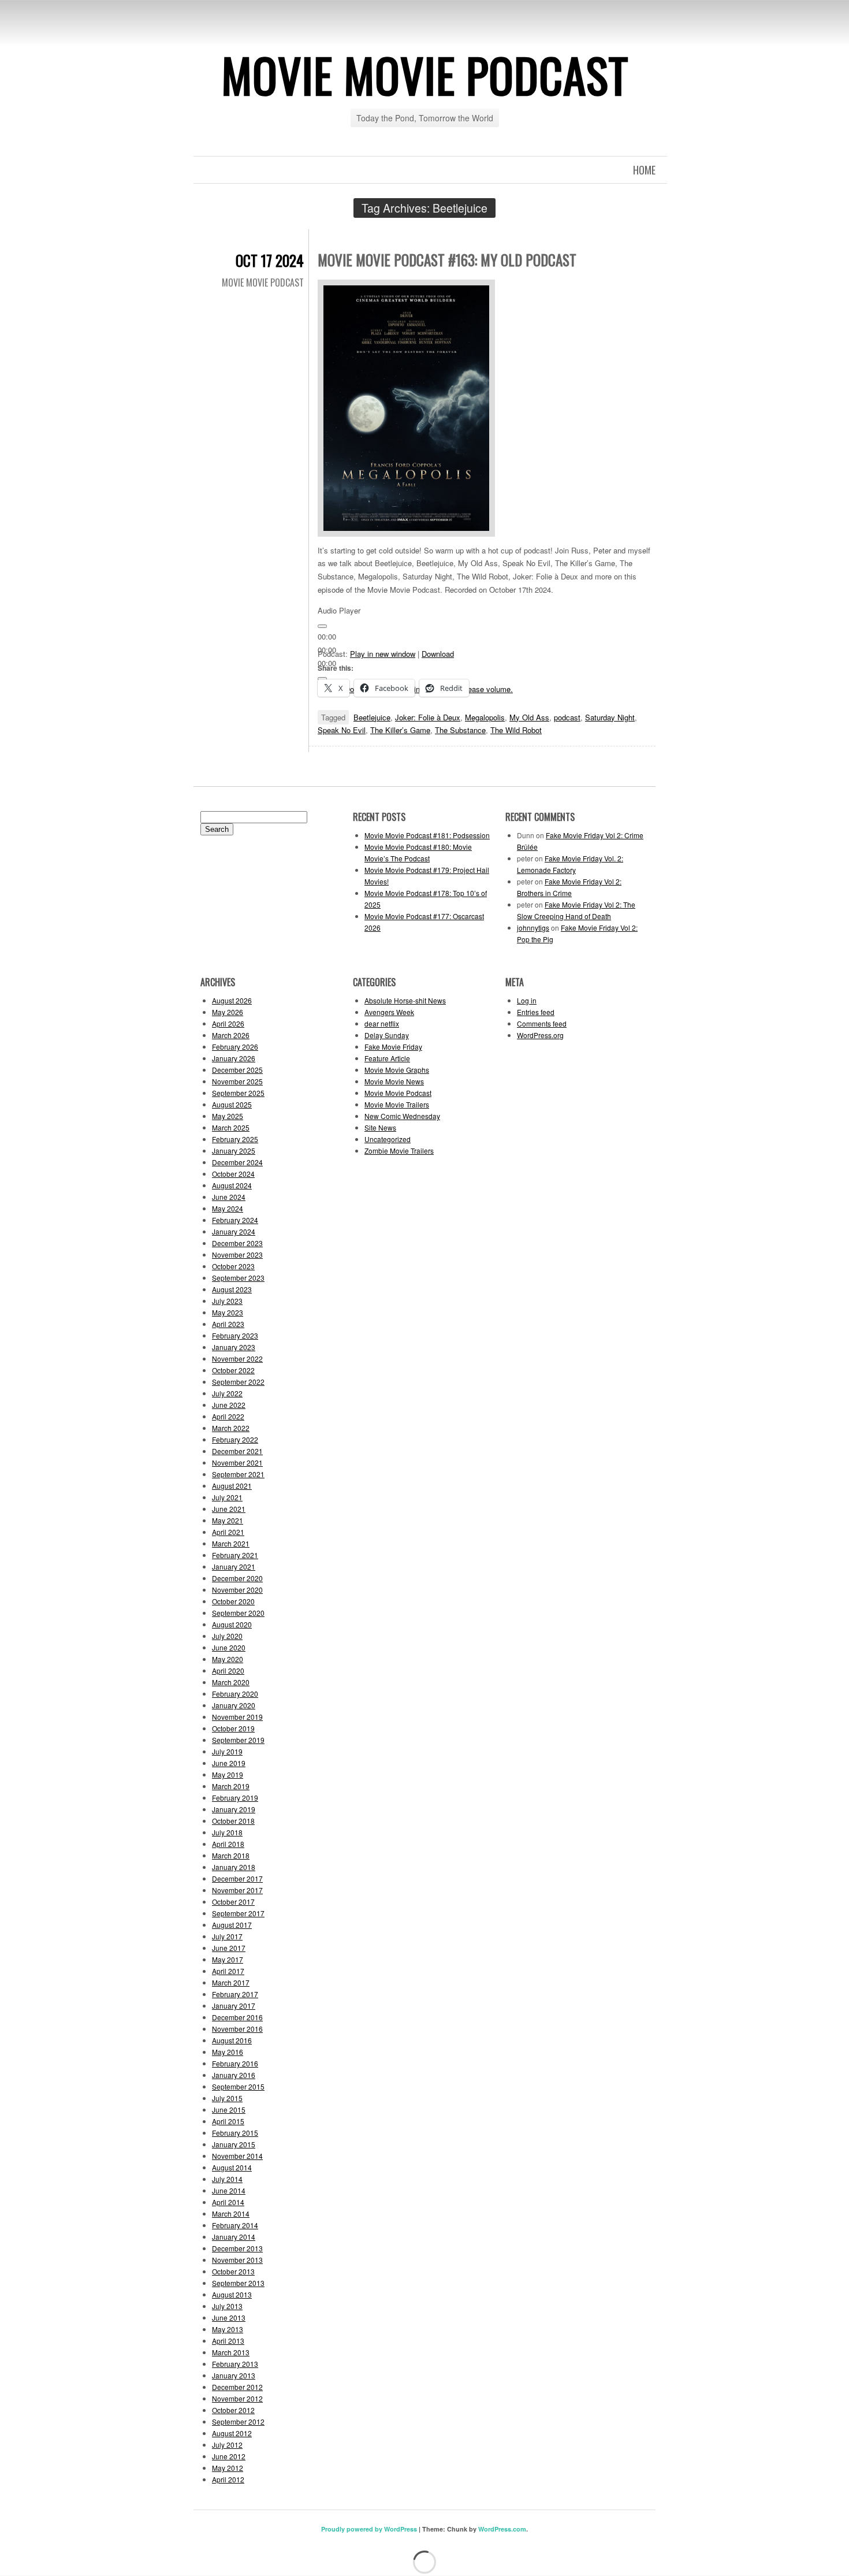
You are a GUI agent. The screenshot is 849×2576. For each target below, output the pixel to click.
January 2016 (234, 2075)
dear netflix (382, 1023)
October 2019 (233, 1728)
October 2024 (233, 1174)
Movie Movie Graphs (397, 1070)
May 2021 (228, 1520)
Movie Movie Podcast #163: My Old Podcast (447, 260)
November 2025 (237, 1081)
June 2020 (229, 1647)
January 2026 (234, 1058)
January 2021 (234, 1566)
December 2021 (237, 1451)
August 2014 (232, 2167)
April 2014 (228, 2202)
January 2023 (234, 1347)
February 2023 (235, 1335)
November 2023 (237, 1254)
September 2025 (238, 1093)
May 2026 (228, 1012)
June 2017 (229, 1948)
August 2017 (232, 1925)
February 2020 (235, 1694)
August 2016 (232, 2040)
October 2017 (233, 1902)
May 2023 (228, 1312)
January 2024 (234, 1231)
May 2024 (228, 1208)
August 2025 (232, 1104)
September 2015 (238, 2086)
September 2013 (238, 2283)
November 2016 (237, 2029)
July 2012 (227, 2445)
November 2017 (237, 1890)
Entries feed (536, 1012)
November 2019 (237, 1717)
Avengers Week (389, 1012)
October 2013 (233, 2271)
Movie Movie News (394, 1081)
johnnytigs (533, 928)
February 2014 (235, 2225)
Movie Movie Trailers (397, 1104)
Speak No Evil (342, 730)
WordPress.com (502, 2529)
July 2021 (227, 1497)
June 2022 (229, 1405)
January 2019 (234, 1809)
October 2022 (233, 1370)
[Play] (322, 626)
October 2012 (233, 2410)
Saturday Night (610, 717)
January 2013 (234, 2375)
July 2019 (227, 1751)
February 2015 (235, 2133)
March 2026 (231, 1035)
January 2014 (234, 2237)
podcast (567, 717)
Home (644, 170)
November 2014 (237, 2156)
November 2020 (237, 1590)
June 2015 (229, 2110)
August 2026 (232, 1000)
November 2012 (237, 2398)
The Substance (460, 730)
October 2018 (233, 1821)
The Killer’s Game (400, 730)
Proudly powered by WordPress (369, 2529)
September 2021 (238, 1474)
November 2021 (237, 1462)
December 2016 (237, 2017)
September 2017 (238, 1913)
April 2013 (228, 2341)
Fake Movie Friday (393, 1047)
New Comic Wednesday (402, 1116)
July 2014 (227, 2179)
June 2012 (229, 2456)
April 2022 (228, 1416)
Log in (527, 1000)
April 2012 (228, 2479)
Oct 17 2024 (270, 260)
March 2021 (231, 1543)
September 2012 (238, 2421)
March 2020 (231, 1682)
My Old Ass (529, 717)
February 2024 (235, 1220)
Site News (380, 1127)
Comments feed (542, 1023)
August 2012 (232, 2433)
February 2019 (235, 1798)
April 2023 (228, 1324)
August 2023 (232, 1289)
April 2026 (228, 1023)
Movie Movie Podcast (425, 75)
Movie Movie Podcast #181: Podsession (427, 835)
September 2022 (238, 1382)
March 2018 (231, 1855)
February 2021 (235, 1555)
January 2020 (234, 1705)
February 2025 (235, 1139)
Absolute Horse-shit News (405, 1000)
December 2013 (237, 2248)
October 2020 (233, 1601)
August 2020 (232, 1624)
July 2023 (227, 1301)
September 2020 (238, 1613)
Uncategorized (388, 1139)
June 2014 (229, 2190)
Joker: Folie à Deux (428, 717)
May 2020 (228, 1659)
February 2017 (235, 1994)
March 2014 (231, 2213)
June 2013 (229, 2317)
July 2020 (227, 1636)
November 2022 (237, 1358)
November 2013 (237, 2260)
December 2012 (237, 2387)
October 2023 (233, 1266)
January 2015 (234, 2144)
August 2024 (232, 1185)
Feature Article (387, 1058)
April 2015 (228, 2121)
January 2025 (234, 1151)
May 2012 (228, 2468)
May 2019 (228, 1774)
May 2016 (228, 2052)
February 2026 (235, 1047)
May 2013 (228, 2329)
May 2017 (228, 1959)
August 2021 (232, 1486)
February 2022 (235, 1439)
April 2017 (228, 1971)
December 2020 (237, 1578)
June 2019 (229, 1763)
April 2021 (228, 1532)
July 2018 (227, 1832)
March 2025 (231, 1127)
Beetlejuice (372, 717)
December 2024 (237, 1162)
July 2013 (227, 2306)
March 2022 (231, 1428)
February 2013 (235, 2364)
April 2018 (228, 1844)
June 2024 (229, 1197)
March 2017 (231, 1982)
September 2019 (238, 1740)
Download (438, 654)
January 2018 (234, 1867)
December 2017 (237, 1878)
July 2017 (227, 1936)
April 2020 (228, 1670)
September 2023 (238, 1278)
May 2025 (228, 1116)
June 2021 (229, 1509)
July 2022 (227, 1393)
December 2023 (237, 1243)
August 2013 (232, 2294)
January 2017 (234, 2006)
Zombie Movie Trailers (399, 1151)
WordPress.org (540, 1035)
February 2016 (235, 2063)
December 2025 (237, 1070)
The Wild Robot (516, 730)
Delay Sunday (387, 1035)
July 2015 (227, 2098)
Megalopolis (485, 717)
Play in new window (383, 654)
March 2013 (231, 2352)
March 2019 (231, 1786)
